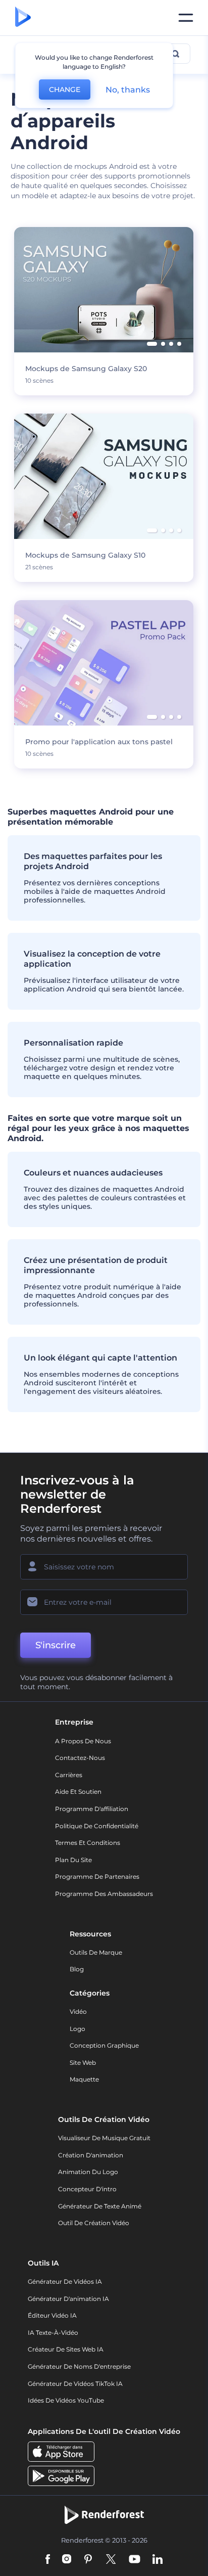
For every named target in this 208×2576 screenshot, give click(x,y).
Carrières (69, 1775)
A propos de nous (83, 1741)
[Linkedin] (158, 2560)
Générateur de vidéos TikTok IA (75, 2384)
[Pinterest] (88, 2560)
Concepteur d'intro (87, 2189)
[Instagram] (67, 2560)
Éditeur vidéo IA (52, 2315)
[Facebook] (48, 2560)
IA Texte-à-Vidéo (53, 2333)
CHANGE (65, 89)
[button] (152, 344)
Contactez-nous (80, 1758)
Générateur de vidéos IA (65, 2281)
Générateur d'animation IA (68, 2299)
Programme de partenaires (97, 1877)
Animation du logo (88, 2172)
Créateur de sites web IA (66, 2349)
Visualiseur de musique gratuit (104, 2138)
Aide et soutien (78, 1792)
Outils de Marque (96, 1952)
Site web (83, 2063)
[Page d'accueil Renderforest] (23, 18)
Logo (77, 2029)
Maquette (84, 2079)
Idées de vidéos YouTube (66, 2400)
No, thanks (128, 90)
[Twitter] (111, 2560)
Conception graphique (104, 2045)
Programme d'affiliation (92, 1809)
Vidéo (78, 2012)
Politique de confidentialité (97, 1826)
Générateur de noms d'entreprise (79, 2366)
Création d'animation (91, 2155)
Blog (77, 1969)
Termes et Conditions (88, 1843)
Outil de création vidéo (94, 2223)
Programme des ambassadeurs (104, 1894)
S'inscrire (56, 1645)
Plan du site (73, 1860)
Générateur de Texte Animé (100, 2206)
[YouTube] (135, 2560)
